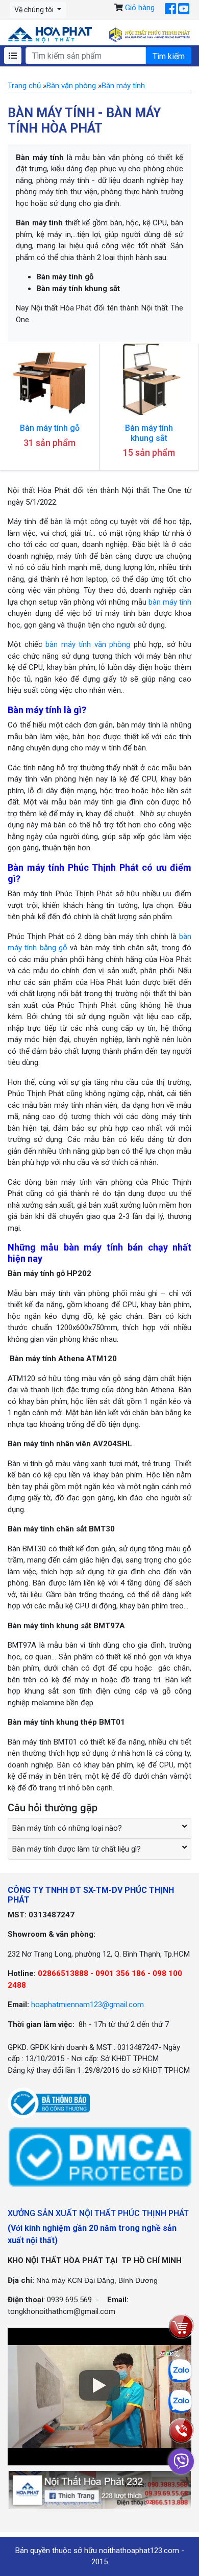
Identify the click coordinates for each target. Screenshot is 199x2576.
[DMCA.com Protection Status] (99, 2156)
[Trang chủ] (50, 35)
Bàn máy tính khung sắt (149, 433)
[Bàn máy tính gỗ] (49, 379)
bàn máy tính (170, 602)
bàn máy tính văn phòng (88, 644)
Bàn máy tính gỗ (50, 428)
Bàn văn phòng (71, 86)
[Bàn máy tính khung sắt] (149, 379)
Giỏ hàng (140, 8)
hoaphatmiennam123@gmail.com (88, 2005)
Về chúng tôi (35, 10)
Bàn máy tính (123, 86)
